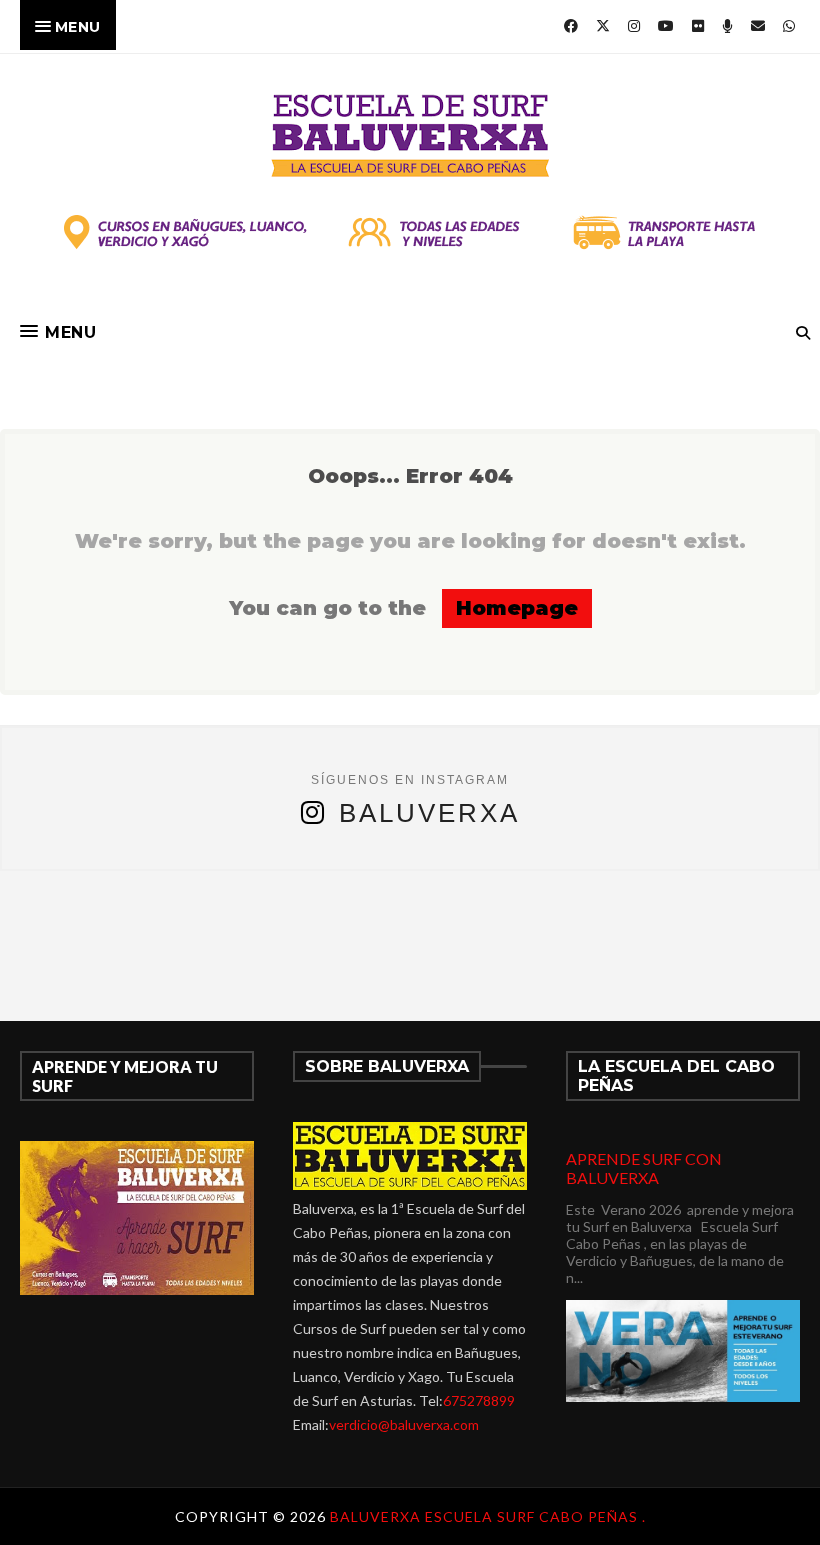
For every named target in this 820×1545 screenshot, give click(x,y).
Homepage (517, 608)
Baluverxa (429, 813)
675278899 (479, 1400)
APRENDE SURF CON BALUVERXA (644, 1168)
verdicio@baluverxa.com (404, 1424)
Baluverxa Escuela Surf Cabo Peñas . (488, 1516)
